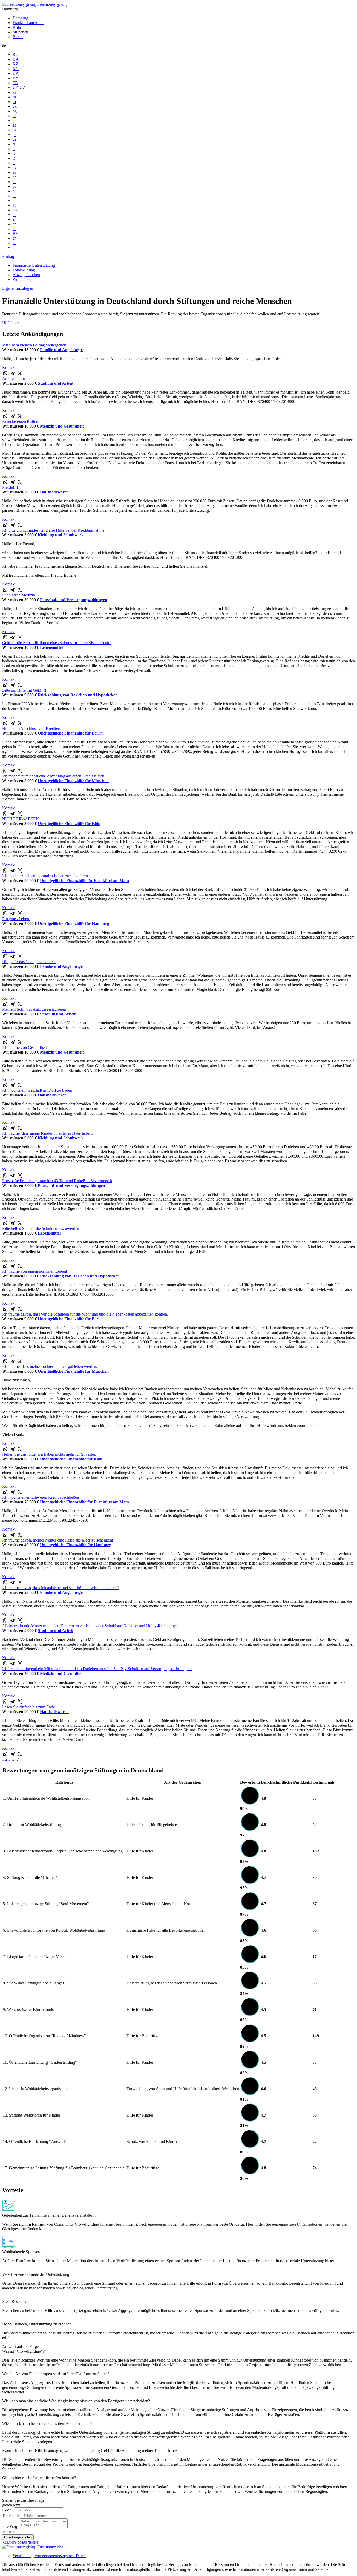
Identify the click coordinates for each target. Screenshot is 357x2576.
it (14, 149)
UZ (15, 73)
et (14, 163)
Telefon (8, 2515)
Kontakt (9, 368)
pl (14, 120)
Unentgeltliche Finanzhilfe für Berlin (70, 733)
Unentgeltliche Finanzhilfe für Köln (69, 824)
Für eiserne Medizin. (19, 595)
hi (14, 182)
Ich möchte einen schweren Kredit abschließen (41, 1497)
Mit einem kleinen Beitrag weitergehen (34, 345)
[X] (20, 373)
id (14, 196)
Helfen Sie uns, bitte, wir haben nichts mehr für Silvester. (49, 1454)
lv (14, 153)
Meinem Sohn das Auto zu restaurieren (34, 1009)
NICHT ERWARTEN (21, 819)
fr (14, 144)
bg (15, 111)
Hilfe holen (11, 323)
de (15, 139)
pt (14, 135)
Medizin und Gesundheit (62, 426)
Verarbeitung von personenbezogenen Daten (49, 2556)
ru (14, 97)
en (15, 215)
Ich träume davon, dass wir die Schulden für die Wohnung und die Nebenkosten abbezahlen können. (85, 1314)
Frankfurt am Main (28, 23)
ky (15, 92)
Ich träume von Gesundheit (24, 1047)
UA (16, 59)
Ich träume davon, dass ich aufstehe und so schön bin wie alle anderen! (61, 1588)
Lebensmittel (51, 647)
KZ (15, 64)
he (15, 177)
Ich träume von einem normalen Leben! (35, 1271)
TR (15, 83)
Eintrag (8, 256)
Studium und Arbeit (56, 383)
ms (15, 210)
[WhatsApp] (5, 373)
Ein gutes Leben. (16, 919)
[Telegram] (13, 373)
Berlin (18, 37)
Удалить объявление (20, 2542)
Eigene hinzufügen (18, 288)
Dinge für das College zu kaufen (29, 962)
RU (16, 55)
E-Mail (8, 2510)
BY (16, 78)
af (14, 200)
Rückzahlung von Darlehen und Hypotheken (78, 695)
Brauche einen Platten (20, 421)
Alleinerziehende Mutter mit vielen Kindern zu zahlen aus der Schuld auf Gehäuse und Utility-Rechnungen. (91, 1626)
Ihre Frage (11, 2526)
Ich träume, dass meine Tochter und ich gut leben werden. (50, 1366)
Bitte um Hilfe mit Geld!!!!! (25, 690)
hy (15, 167)
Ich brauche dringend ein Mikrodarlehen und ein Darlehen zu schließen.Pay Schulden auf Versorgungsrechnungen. (97, 1669)
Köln (17, 27)
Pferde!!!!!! (11, 487)
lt (14, 158)
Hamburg (20, 18)
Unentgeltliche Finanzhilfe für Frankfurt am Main (84, 881)
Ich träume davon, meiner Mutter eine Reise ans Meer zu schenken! (58, 1540)
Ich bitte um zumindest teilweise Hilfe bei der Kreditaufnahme (53, 530)
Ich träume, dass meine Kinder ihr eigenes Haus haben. (47, 1133)
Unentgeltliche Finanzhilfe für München (73, 781)
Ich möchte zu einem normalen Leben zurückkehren (45, 876)
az (14, 172)
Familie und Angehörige (61, 350)
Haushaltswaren (54, 492)
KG (16, 69)
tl (14, 191)
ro (14, 102)
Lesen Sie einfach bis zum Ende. (29, 1707)
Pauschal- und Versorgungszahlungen (74, 600)
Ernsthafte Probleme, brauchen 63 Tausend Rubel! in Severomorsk (57, 1181)
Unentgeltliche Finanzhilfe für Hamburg (73, 923)
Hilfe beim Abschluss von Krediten (31, 728)
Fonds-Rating (24, 270)
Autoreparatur (14, 379)
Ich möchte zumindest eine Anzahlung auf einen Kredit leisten (53, 776)
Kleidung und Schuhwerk (61, 535)
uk (15, 106)
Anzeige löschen (26, 275)
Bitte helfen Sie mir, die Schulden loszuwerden (41, 1228)
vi (14, 205)
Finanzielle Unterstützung (34, 265)
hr (14, 116)
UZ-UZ (19, 87)
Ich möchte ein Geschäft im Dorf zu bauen (37, 1090)
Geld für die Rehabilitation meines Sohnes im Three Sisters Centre (57, 643)
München (20, 32)
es (14, 125)
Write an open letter (29, 279)
